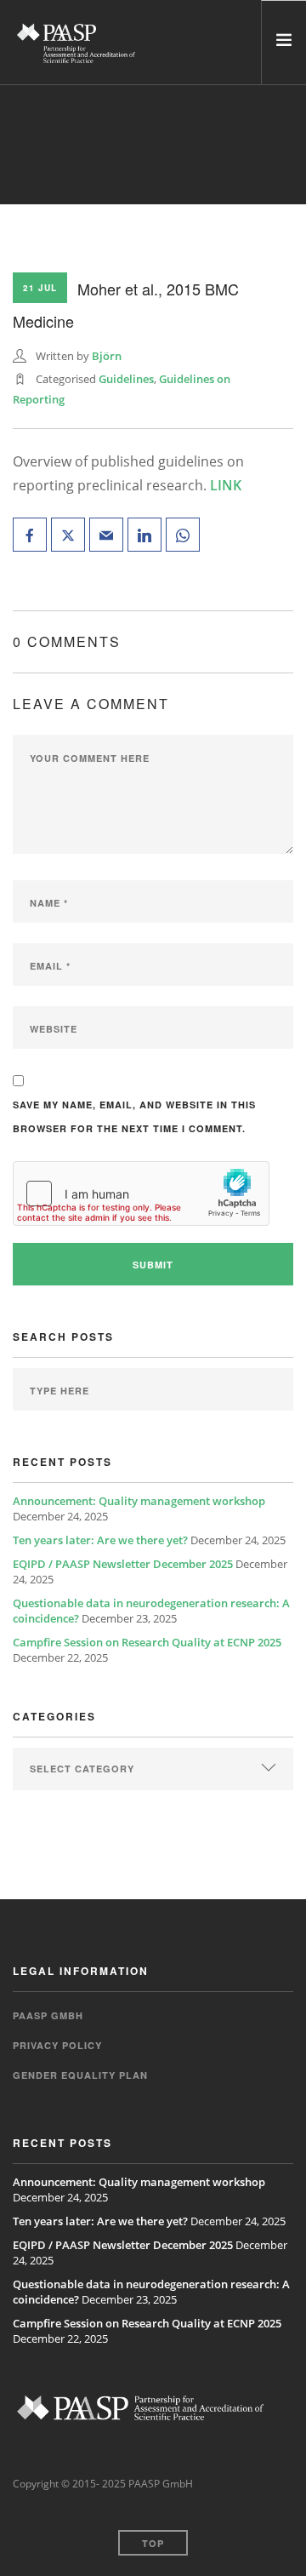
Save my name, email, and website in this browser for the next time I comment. (134, 1116)
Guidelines (126, 379)
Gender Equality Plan (80, 2075)
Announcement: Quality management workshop (139, 1501)
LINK (226, 485)
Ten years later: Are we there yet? (100, 1540)
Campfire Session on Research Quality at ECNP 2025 (147, 1642)
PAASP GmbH (48, 2015)
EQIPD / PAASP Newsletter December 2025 (123, 1564)
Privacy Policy (57, 2045)
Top (153, 2543)
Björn (107, 356)
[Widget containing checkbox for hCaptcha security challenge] (141, 1194)
